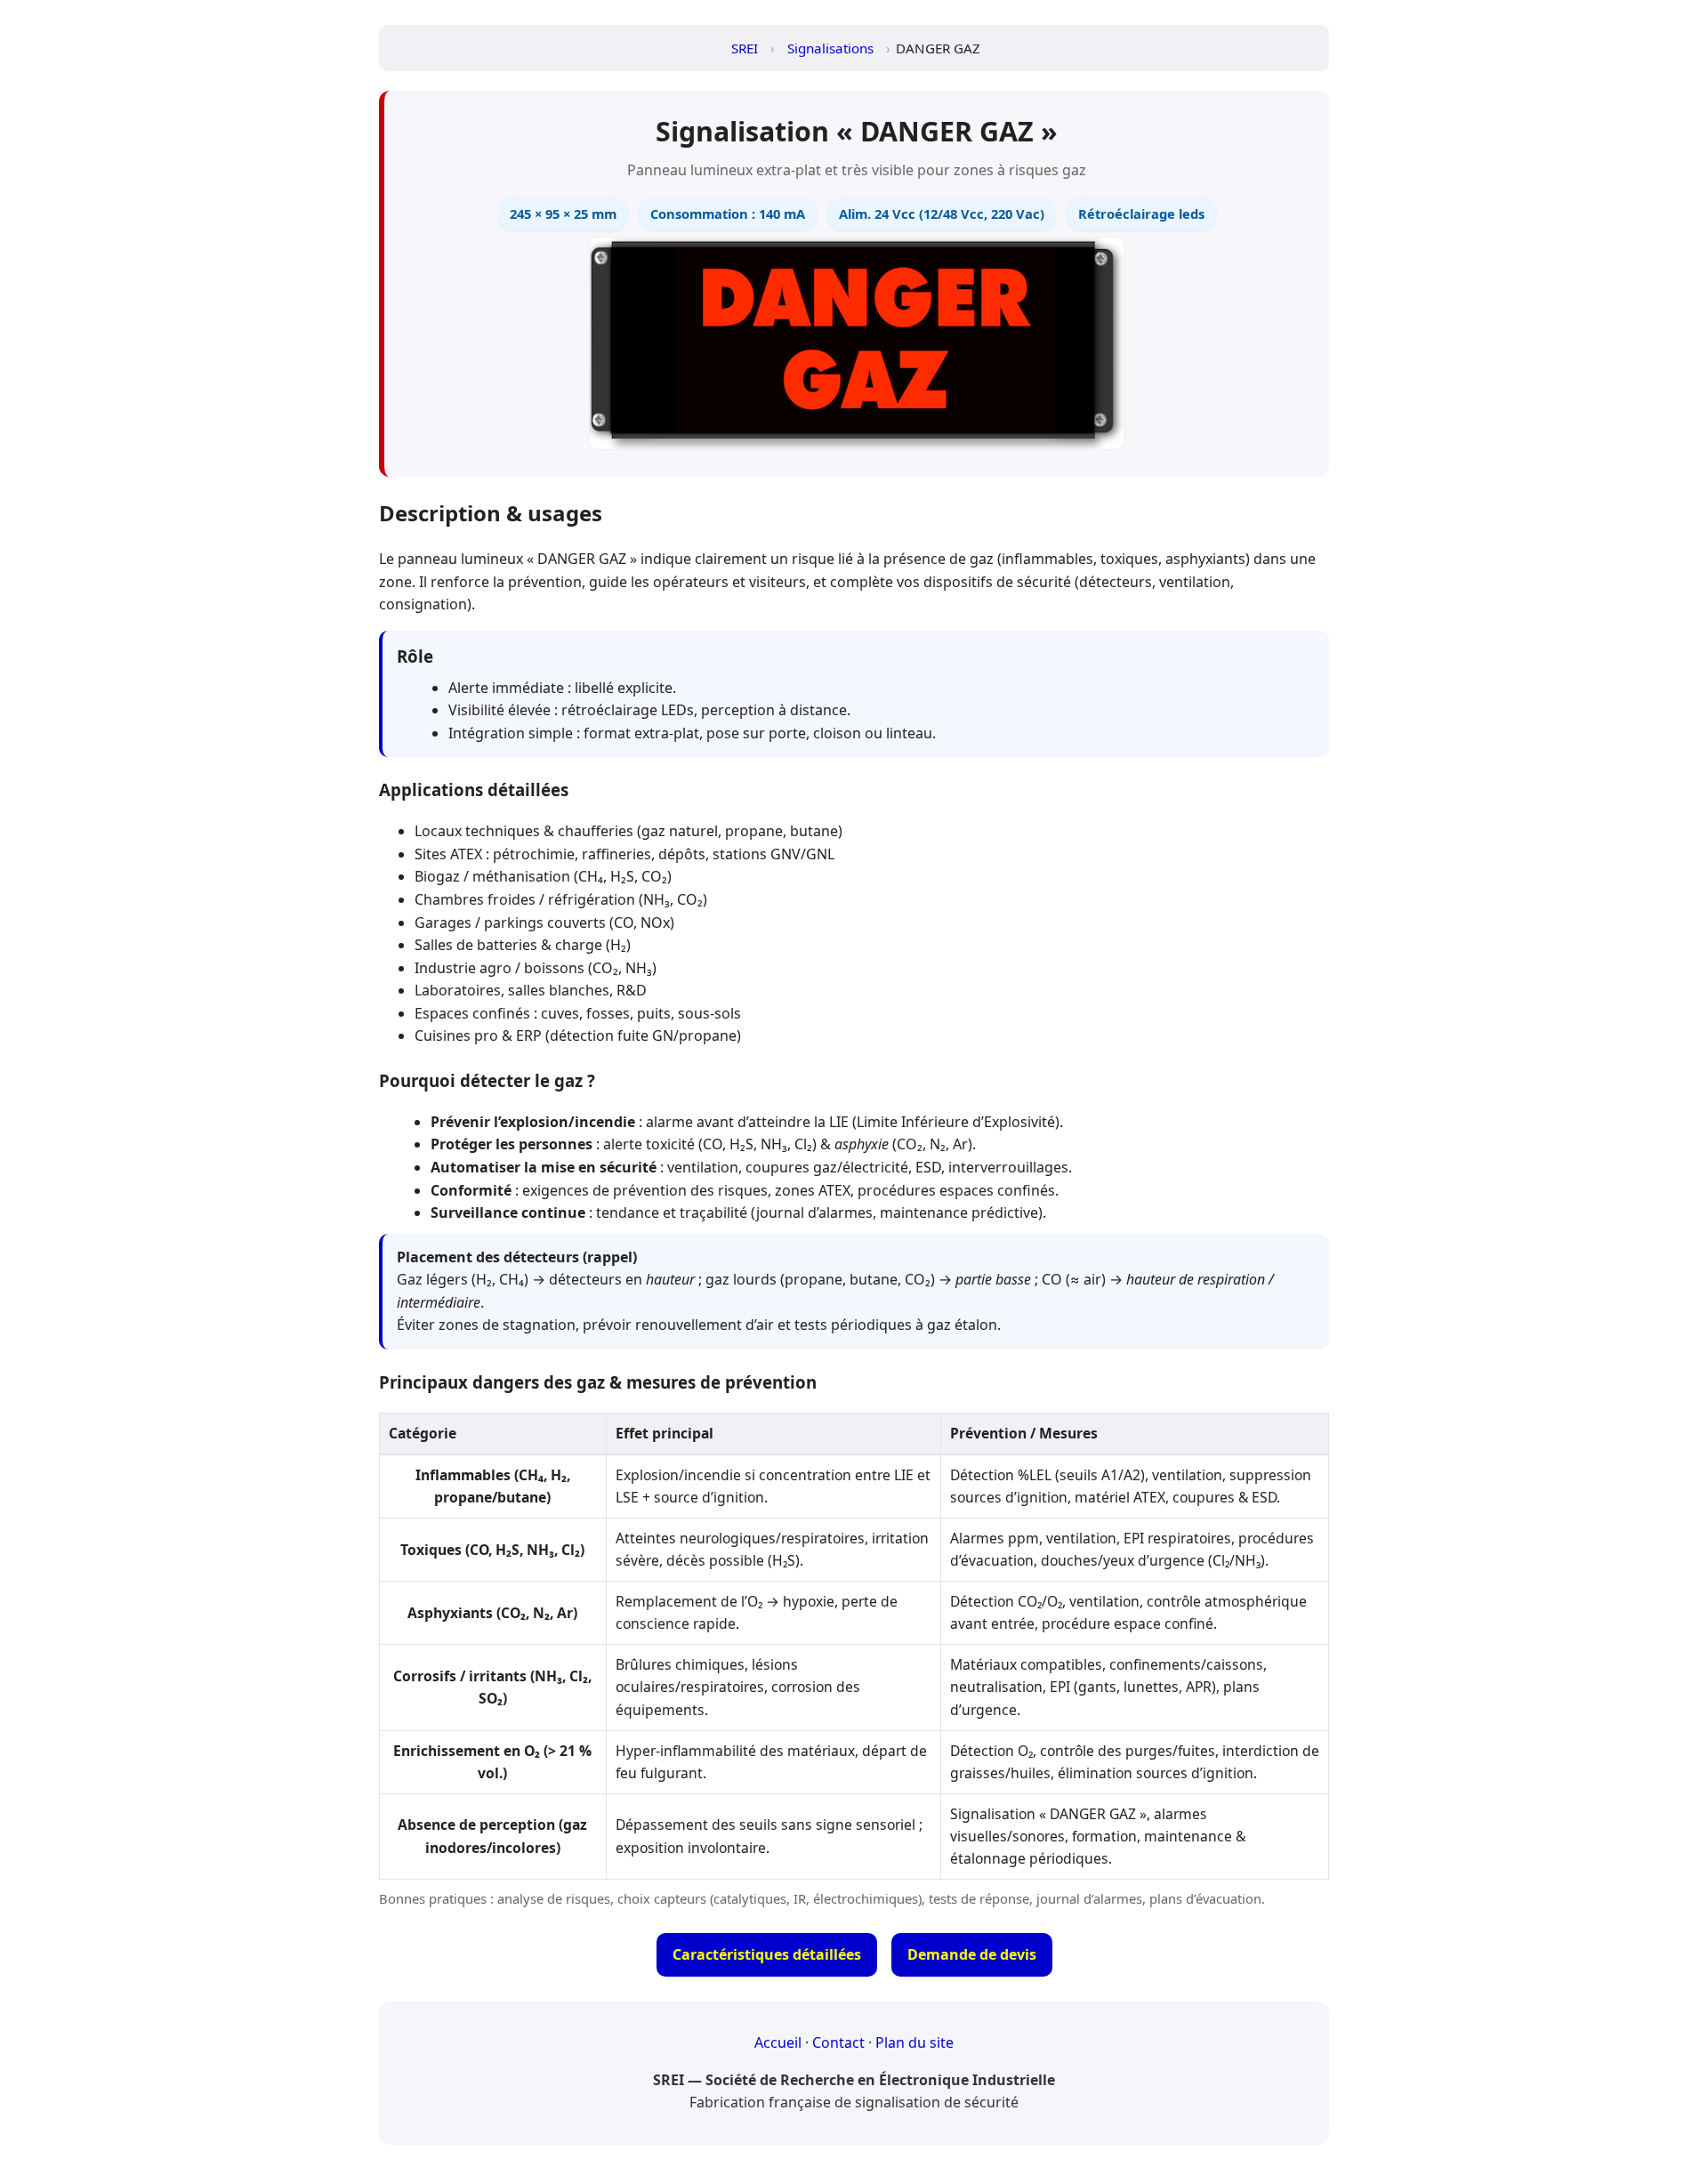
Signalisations (830, 48)
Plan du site (914, 2042)
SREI (745, 48)
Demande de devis (972, 1954)
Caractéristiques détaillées (767, 1954)
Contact (838, 2042)
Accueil (778, 2042)
